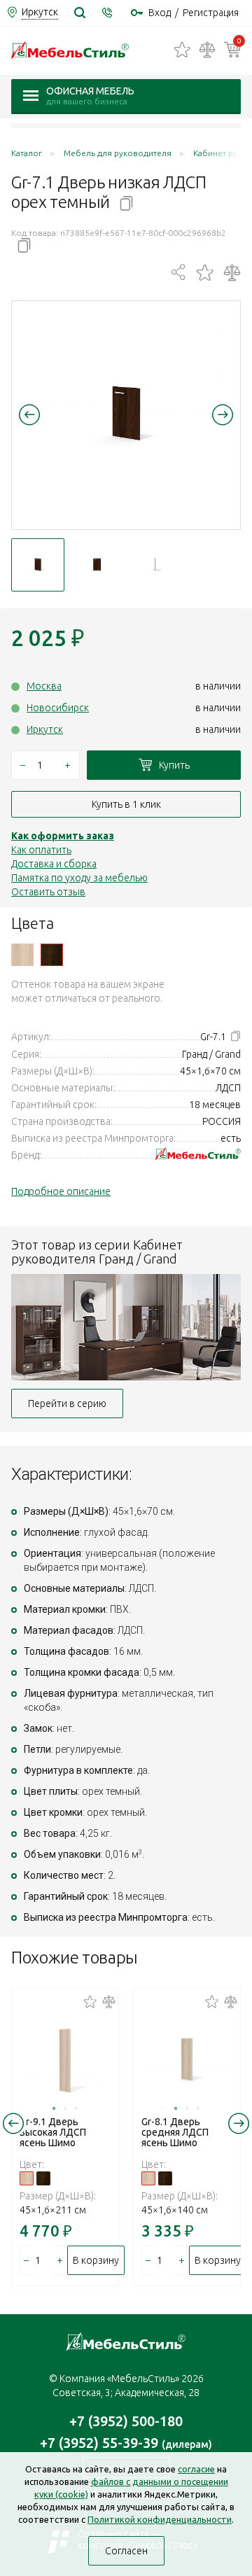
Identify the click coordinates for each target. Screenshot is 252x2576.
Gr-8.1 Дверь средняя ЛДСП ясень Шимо (175, 2132)
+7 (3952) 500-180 (126, 2421)
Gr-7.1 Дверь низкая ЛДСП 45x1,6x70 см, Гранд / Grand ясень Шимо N (22, 955)
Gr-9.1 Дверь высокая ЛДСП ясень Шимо (53, 2132)
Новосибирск (58, 708)
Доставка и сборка (54, 864)
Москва (44, 686)
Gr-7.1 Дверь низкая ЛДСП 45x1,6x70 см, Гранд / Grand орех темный (52, 955)
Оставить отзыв (48, 892)
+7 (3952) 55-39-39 (126, 2443)
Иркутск (45, 729)
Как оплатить (41, 850)
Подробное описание (61, 1191)
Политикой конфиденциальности (160, 2519)
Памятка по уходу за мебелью (79, 878)
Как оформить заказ (63, 836)
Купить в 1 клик (126, 804)
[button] (29, 414)
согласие (196, 2469)
